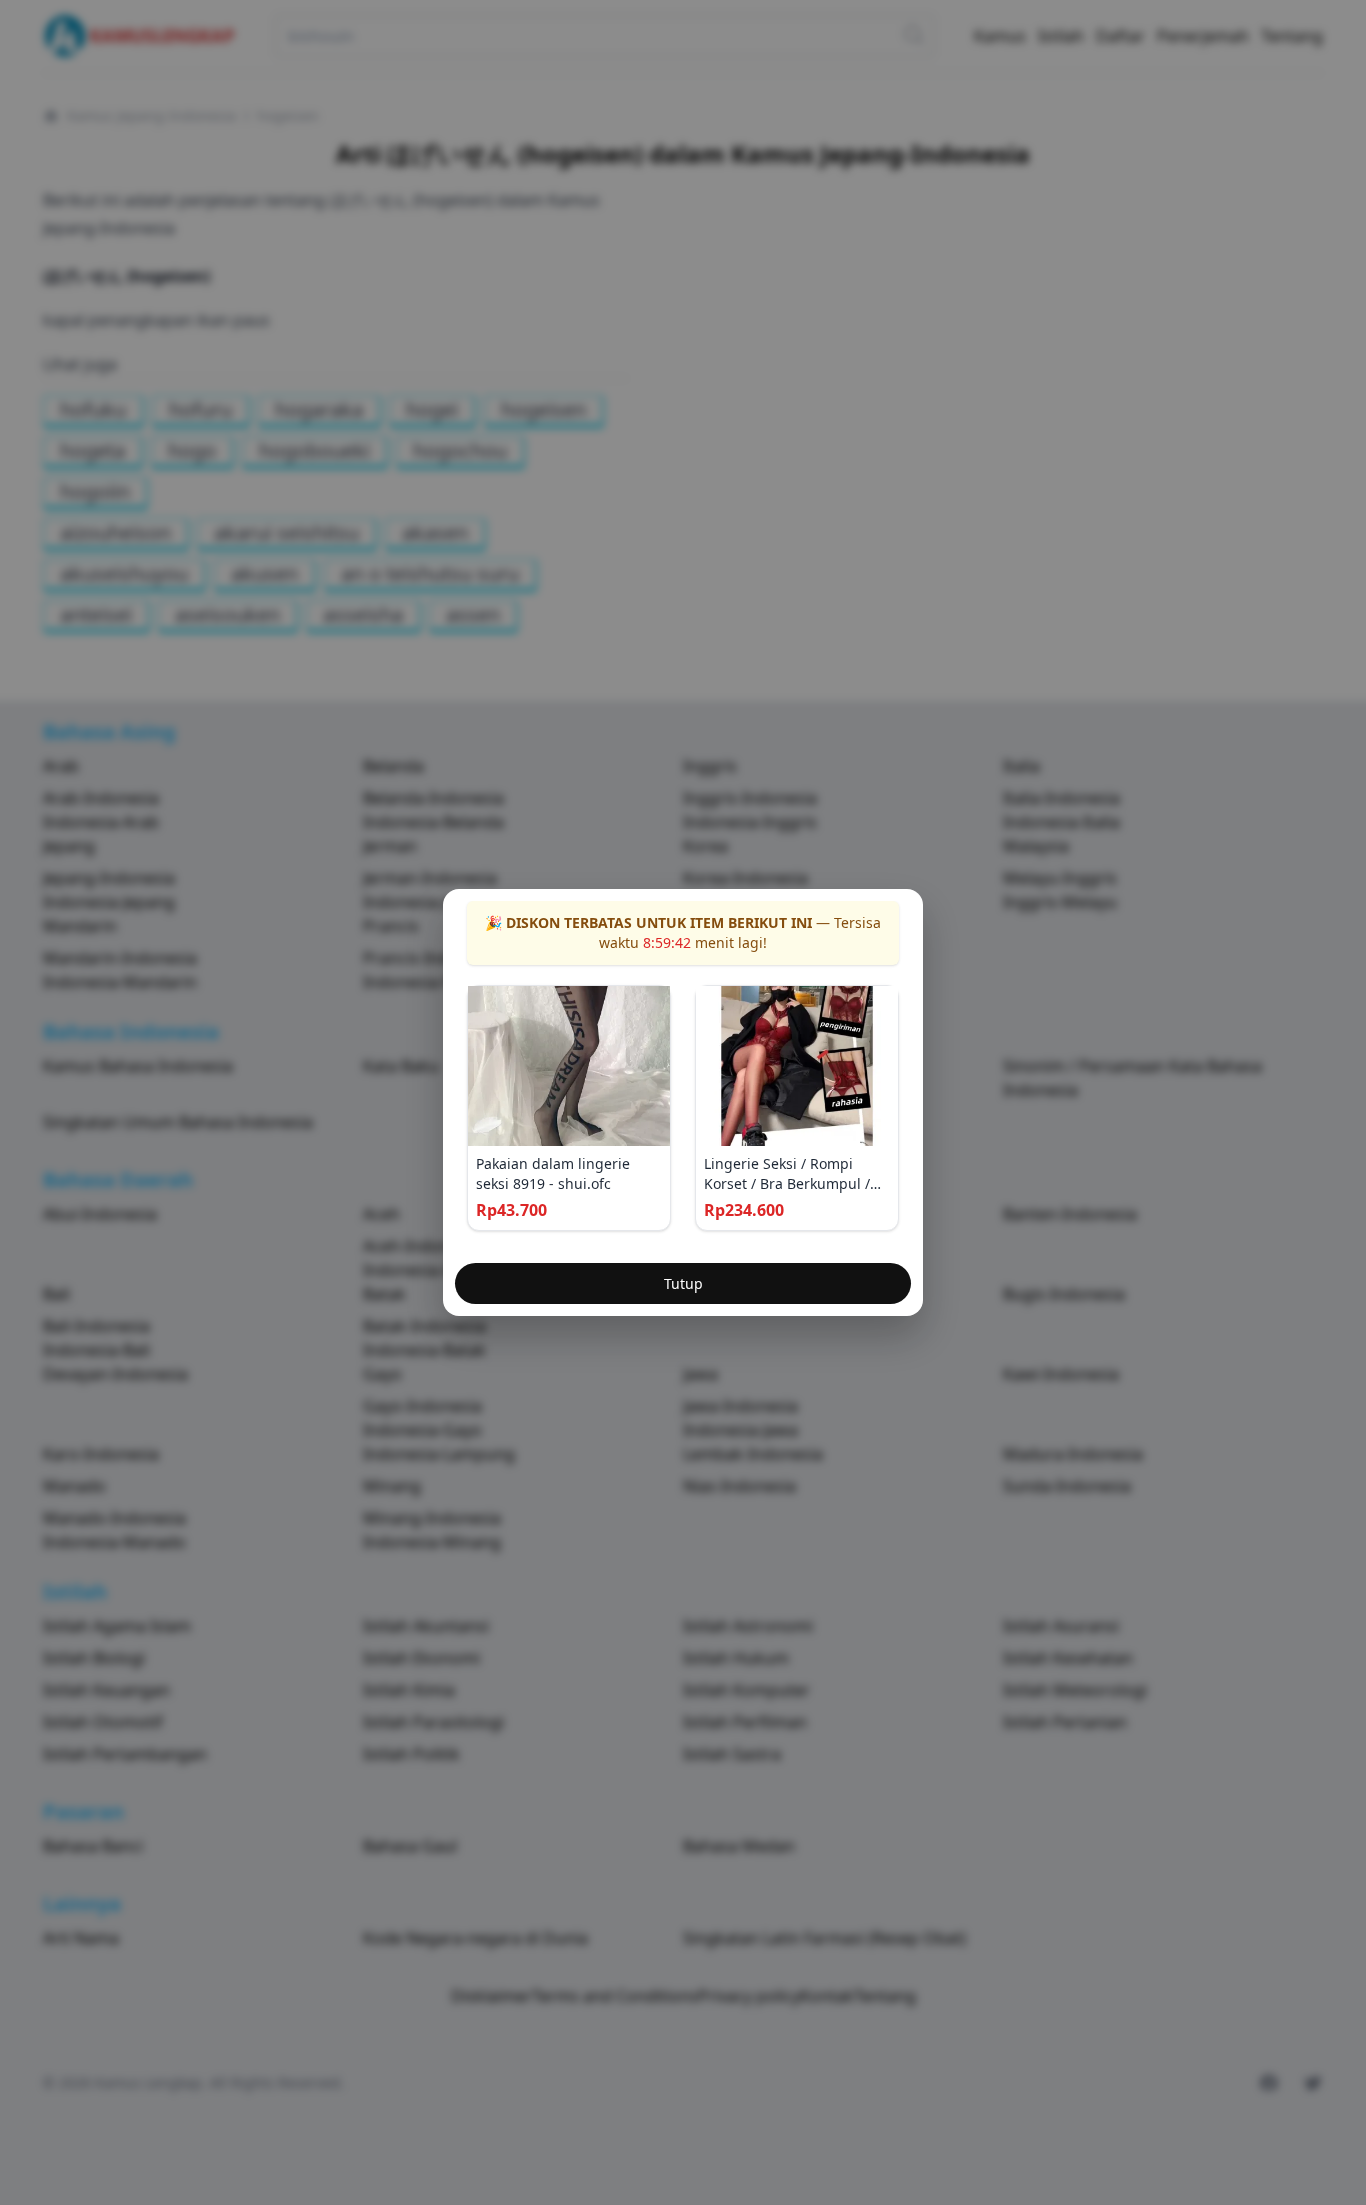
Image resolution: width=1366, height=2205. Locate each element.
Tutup (683, 1283)
